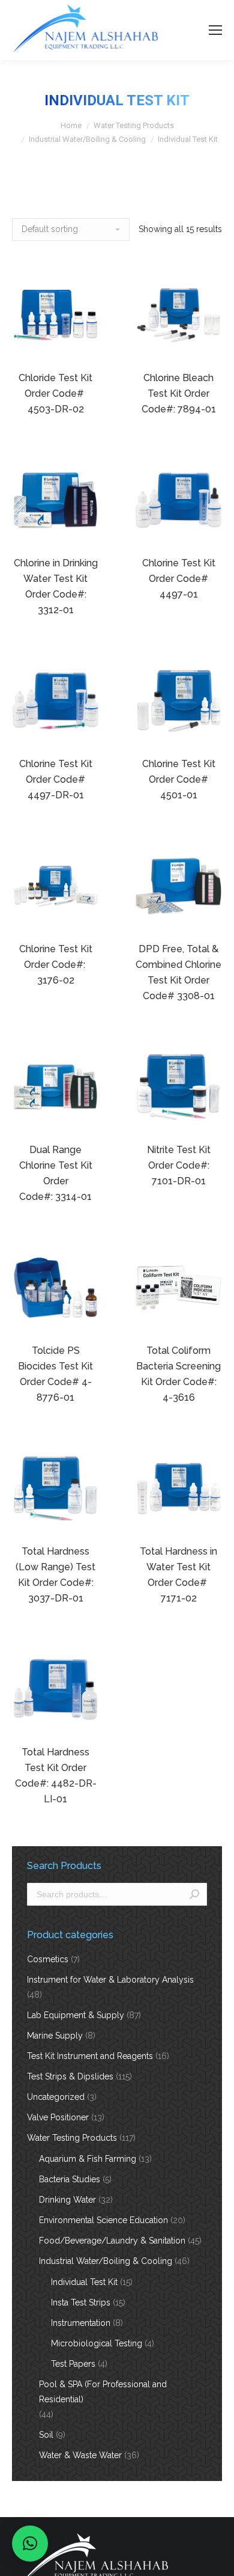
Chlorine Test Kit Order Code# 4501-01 (179, 779)
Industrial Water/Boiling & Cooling (87, 139)
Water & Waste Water (80, 2455)
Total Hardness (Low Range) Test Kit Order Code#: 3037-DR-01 (55, 1575)
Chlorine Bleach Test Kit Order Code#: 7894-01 (179, 393)
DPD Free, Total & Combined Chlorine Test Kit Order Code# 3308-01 (178, 972)
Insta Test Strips (81, 2302)
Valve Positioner (58, 2117)
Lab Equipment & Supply (76, 2015)
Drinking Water (67, 2200)
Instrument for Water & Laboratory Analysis (110, 1980)
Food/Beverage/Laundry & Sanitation (112, 2241)
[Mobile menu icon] (215, 30)
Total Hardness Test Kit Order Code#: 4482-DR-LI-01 (56, 1776)
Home (71, 125)
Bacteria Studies (70, 2179)
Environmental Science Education (103, 2220)
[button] (30, 2544)
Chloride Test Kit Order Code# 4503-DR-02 (55, 393)
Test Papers (73, 2364)
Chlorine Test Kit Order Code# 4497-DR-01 (56, 779)
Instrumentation (81, 2323)
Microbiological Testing (97, 2343)
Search (194, 1894)
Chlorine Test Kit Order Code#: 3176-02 (56, 965)
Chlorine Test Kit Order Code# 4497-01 (179, 579)
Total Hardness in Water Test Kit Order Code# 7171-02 (178, 1575)
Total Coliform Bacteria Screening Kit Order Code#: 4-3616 (178, 1374)
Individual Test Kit (84, 2282)
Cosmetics (48, 1959)
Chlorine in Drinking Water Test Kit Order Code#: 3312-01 (56, 586)
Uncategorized (56, 2097)
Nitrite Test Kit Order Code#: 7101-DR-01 (179, 1165)
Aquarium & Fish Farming (88, 2159)
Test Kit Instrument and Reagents (90, 2056)
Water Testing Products (134, 125)
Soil (46, 2435)
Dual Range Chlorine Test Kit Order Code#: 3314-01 (56, 1173)
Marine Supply (55, 2036)
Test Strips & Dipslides (70, 2076)
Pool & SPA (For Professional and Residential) (103, 2392)
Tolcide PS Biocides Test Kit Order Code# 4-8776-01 (55, 1374)
